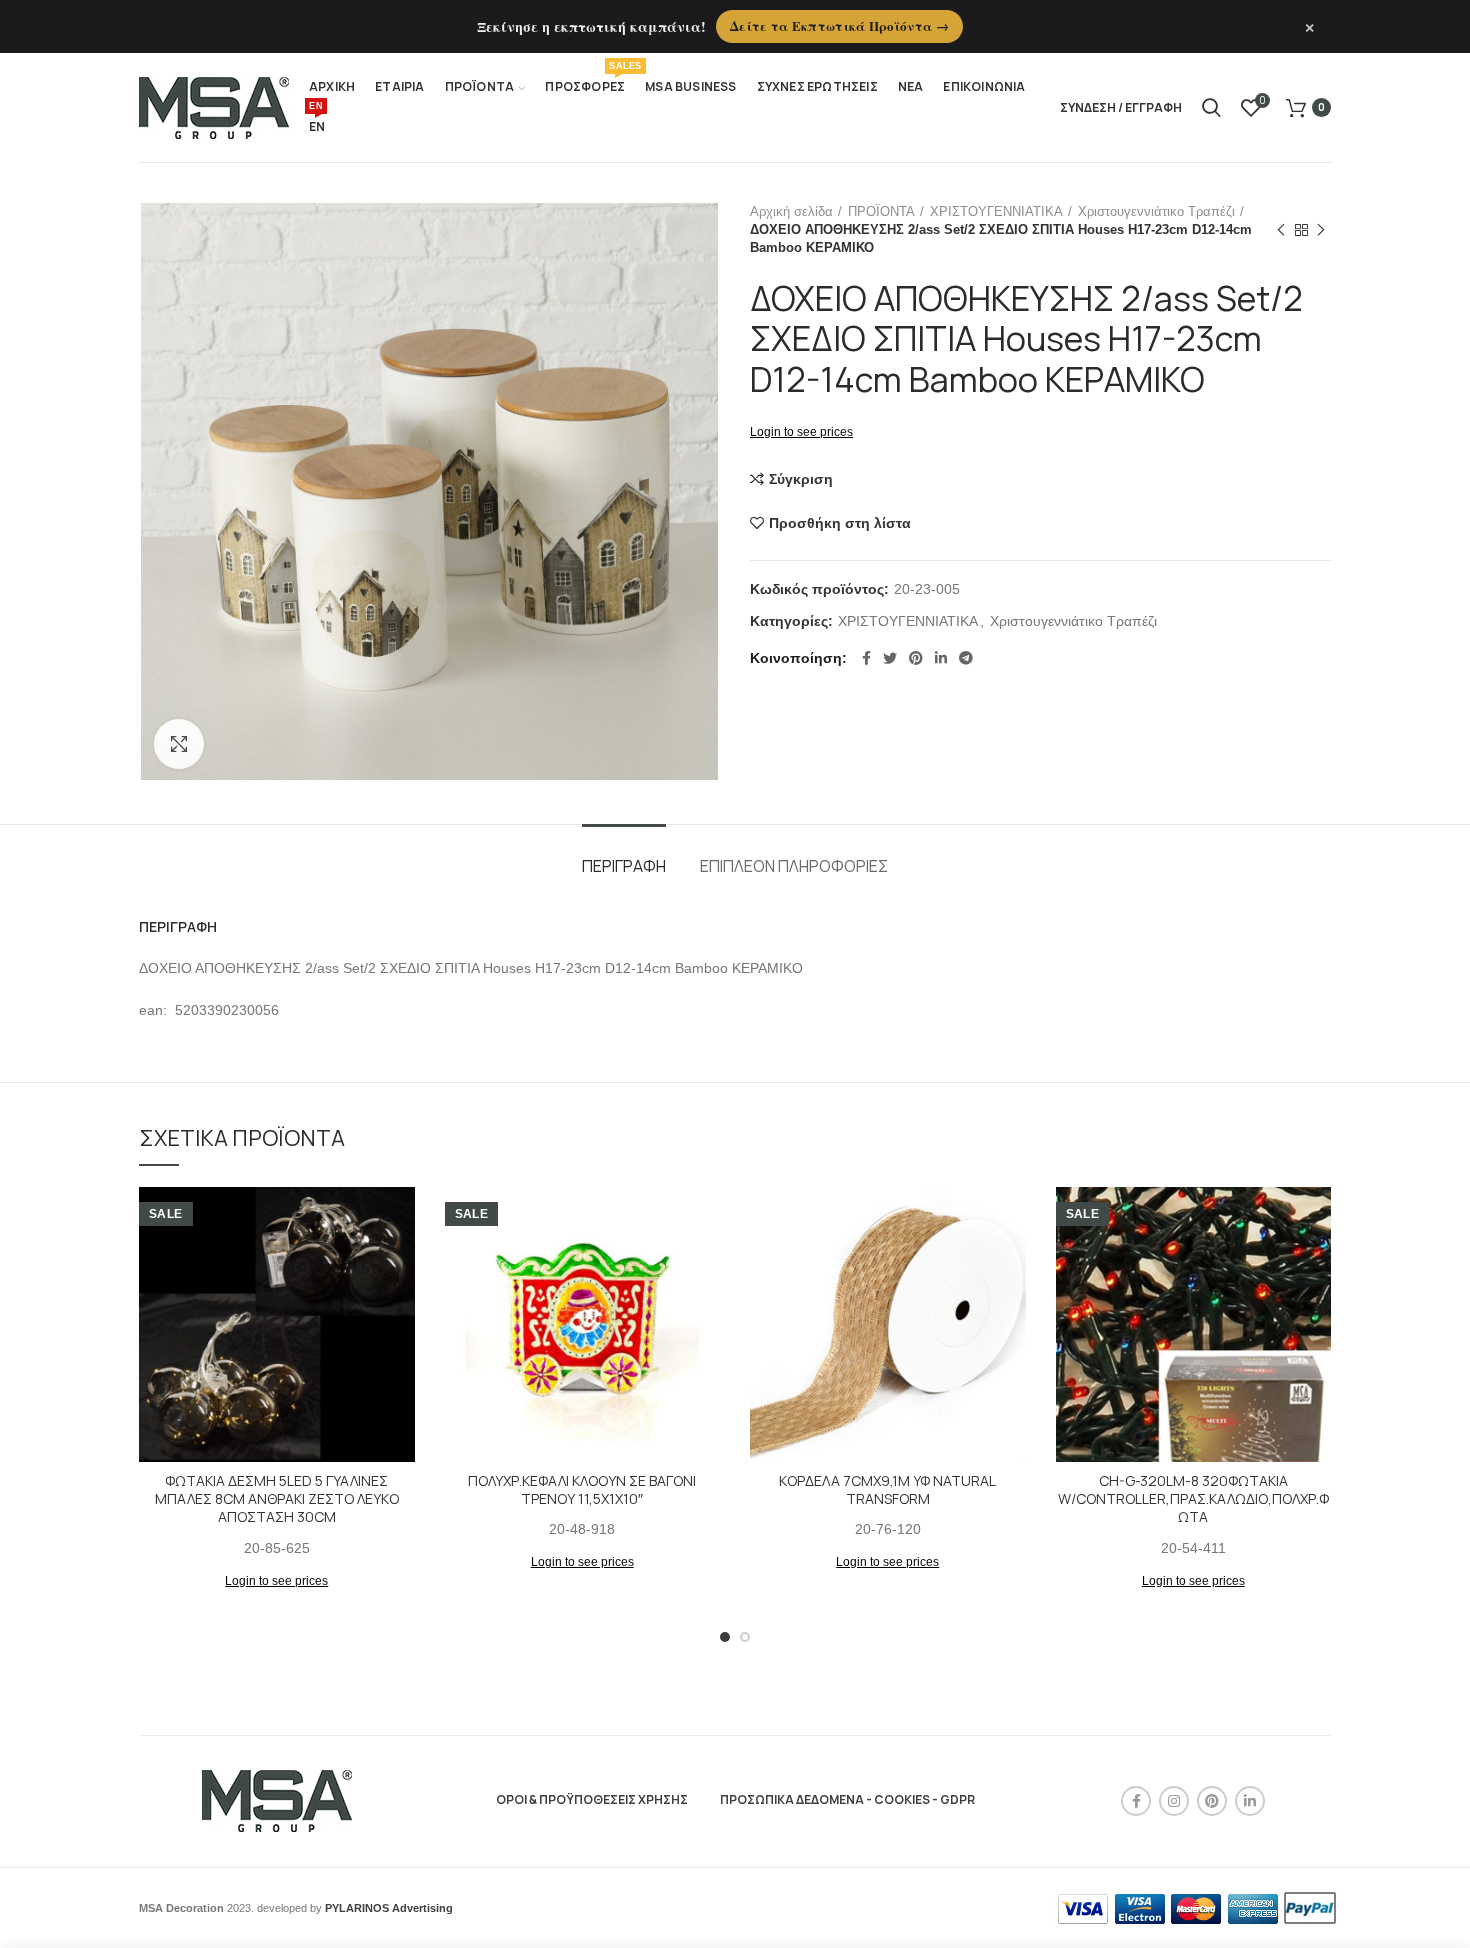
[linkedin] (941, 658)
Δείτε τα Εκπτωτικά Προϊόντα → (839, 25)
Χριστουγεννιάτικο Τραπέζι (1156, 211)
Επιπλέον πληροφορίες (794, 866)
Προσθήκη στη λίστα (840, 523)
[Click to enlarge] (179, 744)
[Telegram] (966, 658)
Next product (1321, 230)
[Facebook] (866, 658)
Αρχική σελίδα (791, 211)
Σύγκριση (801, 479)
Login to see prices (801, 432)
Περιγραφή (624, 866)
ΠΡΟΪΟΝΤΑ (881, 211)
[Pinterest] (916, 658)
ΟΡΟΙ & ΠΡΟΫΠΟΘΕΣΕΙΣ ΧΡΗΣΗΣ (592, 1799)
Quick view (400, 1264)
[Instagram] (1174, 1801)
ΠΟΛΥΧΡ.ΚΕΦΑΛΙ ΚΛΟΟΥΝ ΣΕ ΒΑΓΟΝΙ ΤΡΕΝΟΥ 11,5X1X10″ (582, 1490)
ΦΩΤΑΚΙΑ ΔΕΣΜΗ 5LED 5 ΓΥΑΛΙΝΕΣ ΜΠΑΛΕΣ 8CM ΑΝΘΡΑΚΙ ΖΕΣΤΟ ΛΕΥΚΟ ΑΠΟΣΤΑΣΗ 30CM (277, 1499)
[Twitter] (890, 658)
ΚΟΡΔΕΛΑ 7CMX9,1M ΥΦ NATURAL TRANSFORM (887, 1490)
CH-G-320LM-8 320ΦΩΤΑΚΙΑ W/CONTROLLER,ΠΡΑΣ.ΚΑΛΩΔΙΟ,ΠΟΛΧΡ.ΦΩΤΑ (1193, 1499)
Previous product (1281, 230)
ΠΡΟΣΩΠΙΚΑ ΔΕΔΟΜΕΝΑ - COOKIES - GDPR (847, 1799)
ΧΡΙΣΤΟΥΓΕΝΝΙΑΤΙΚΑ (996, 211)
